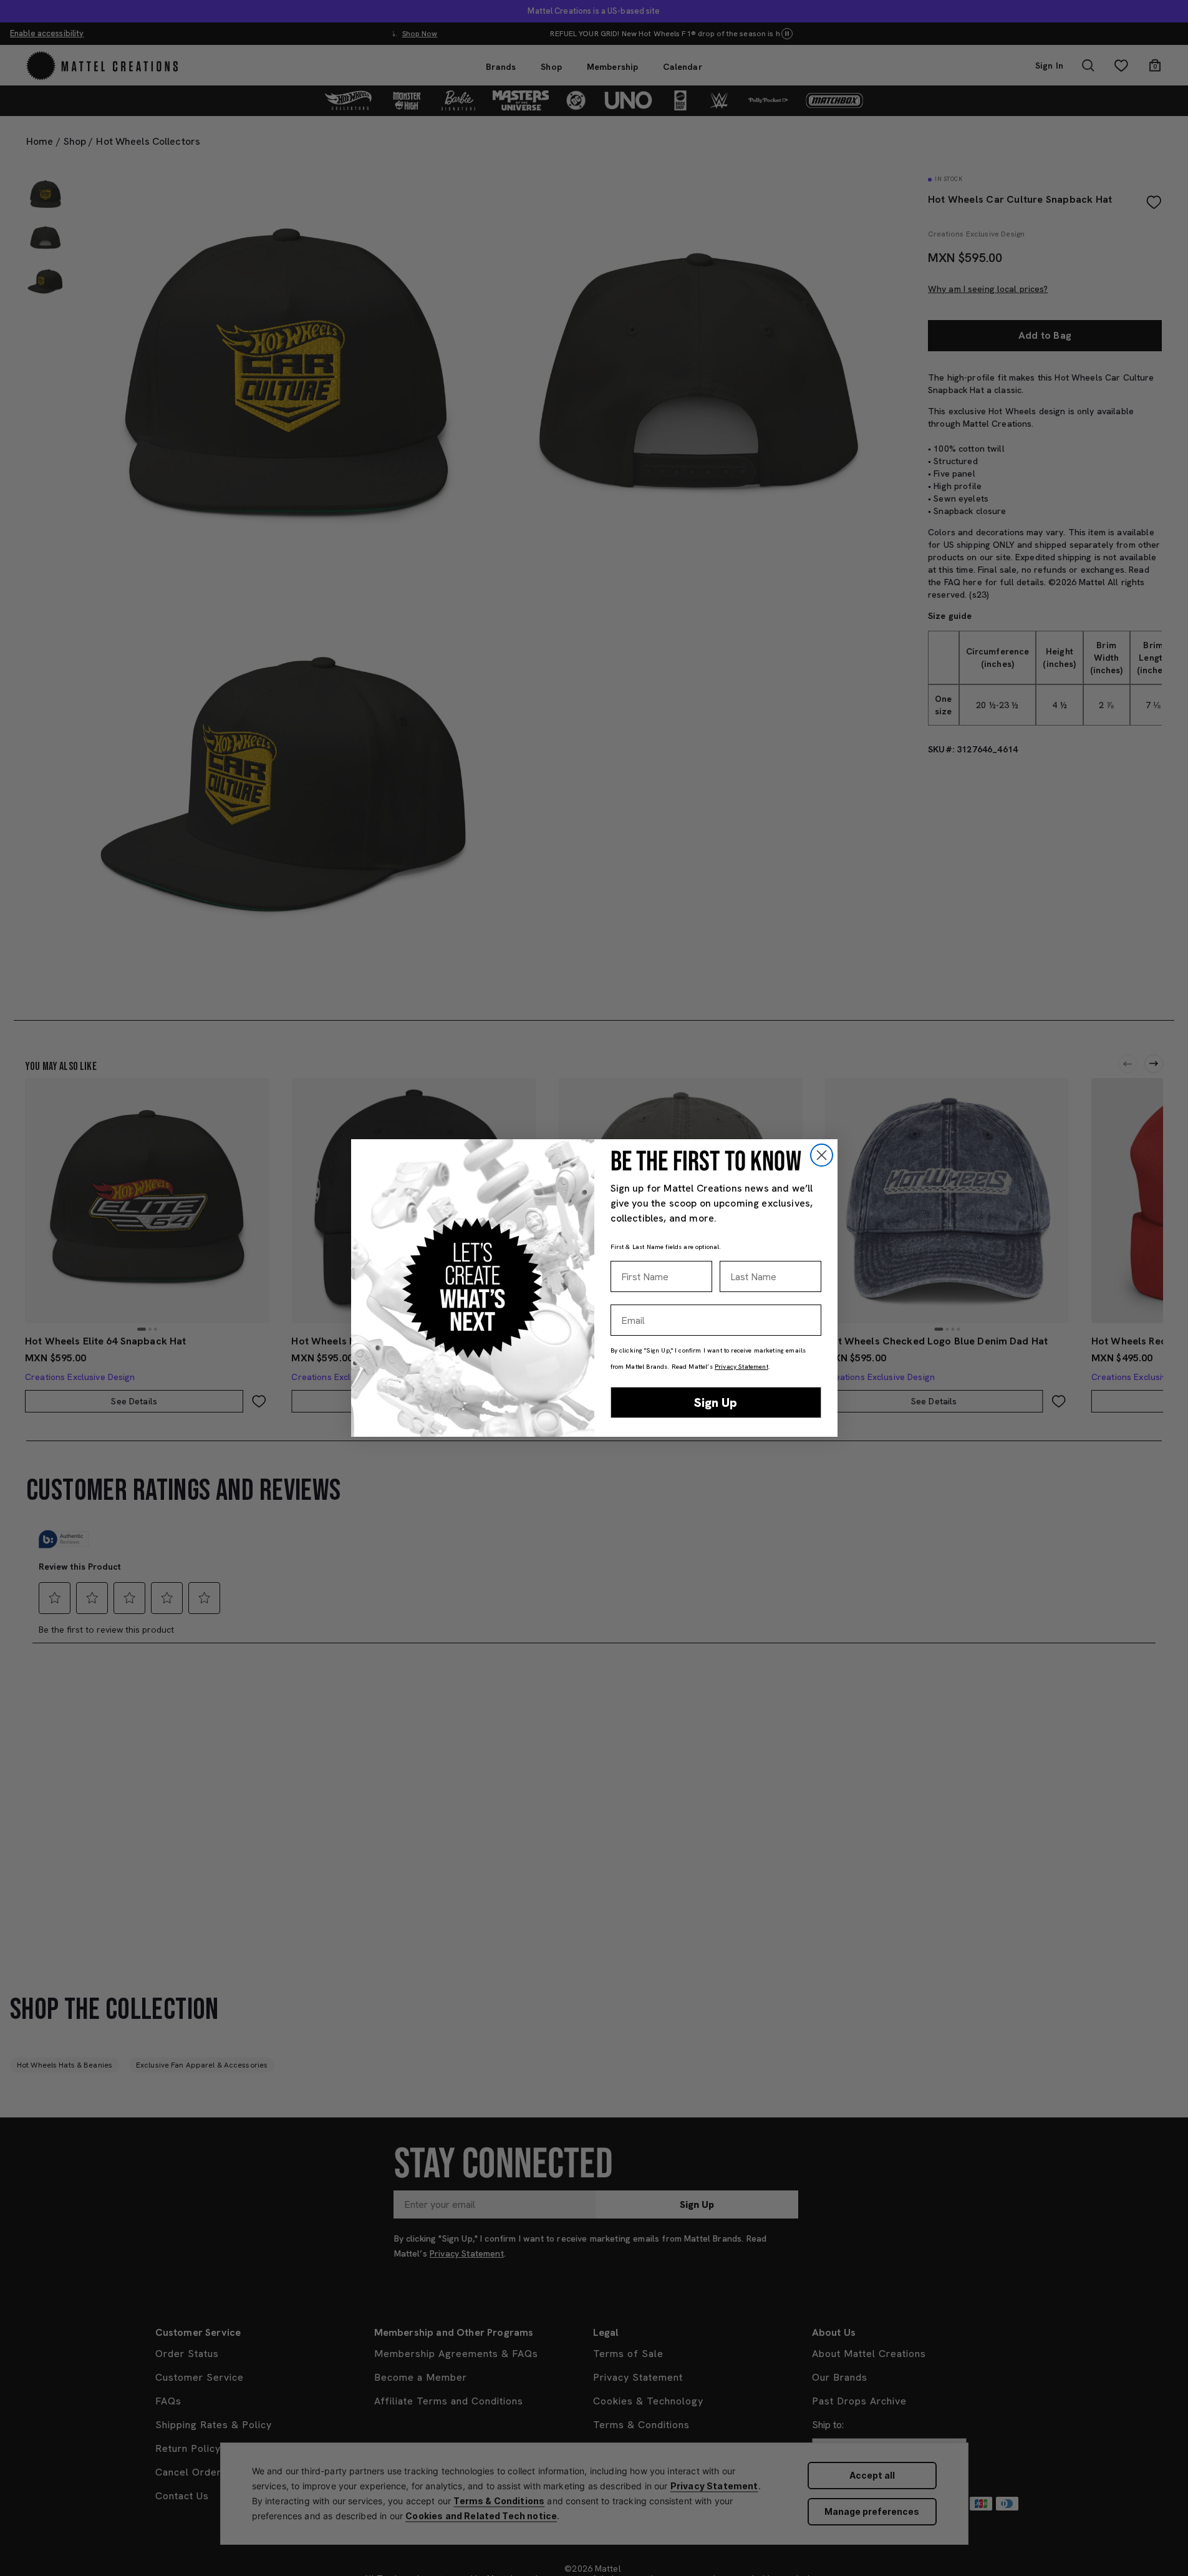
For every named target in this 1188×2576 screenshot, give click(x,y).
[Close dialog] (822, 1155)
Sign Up (716, 1402)
